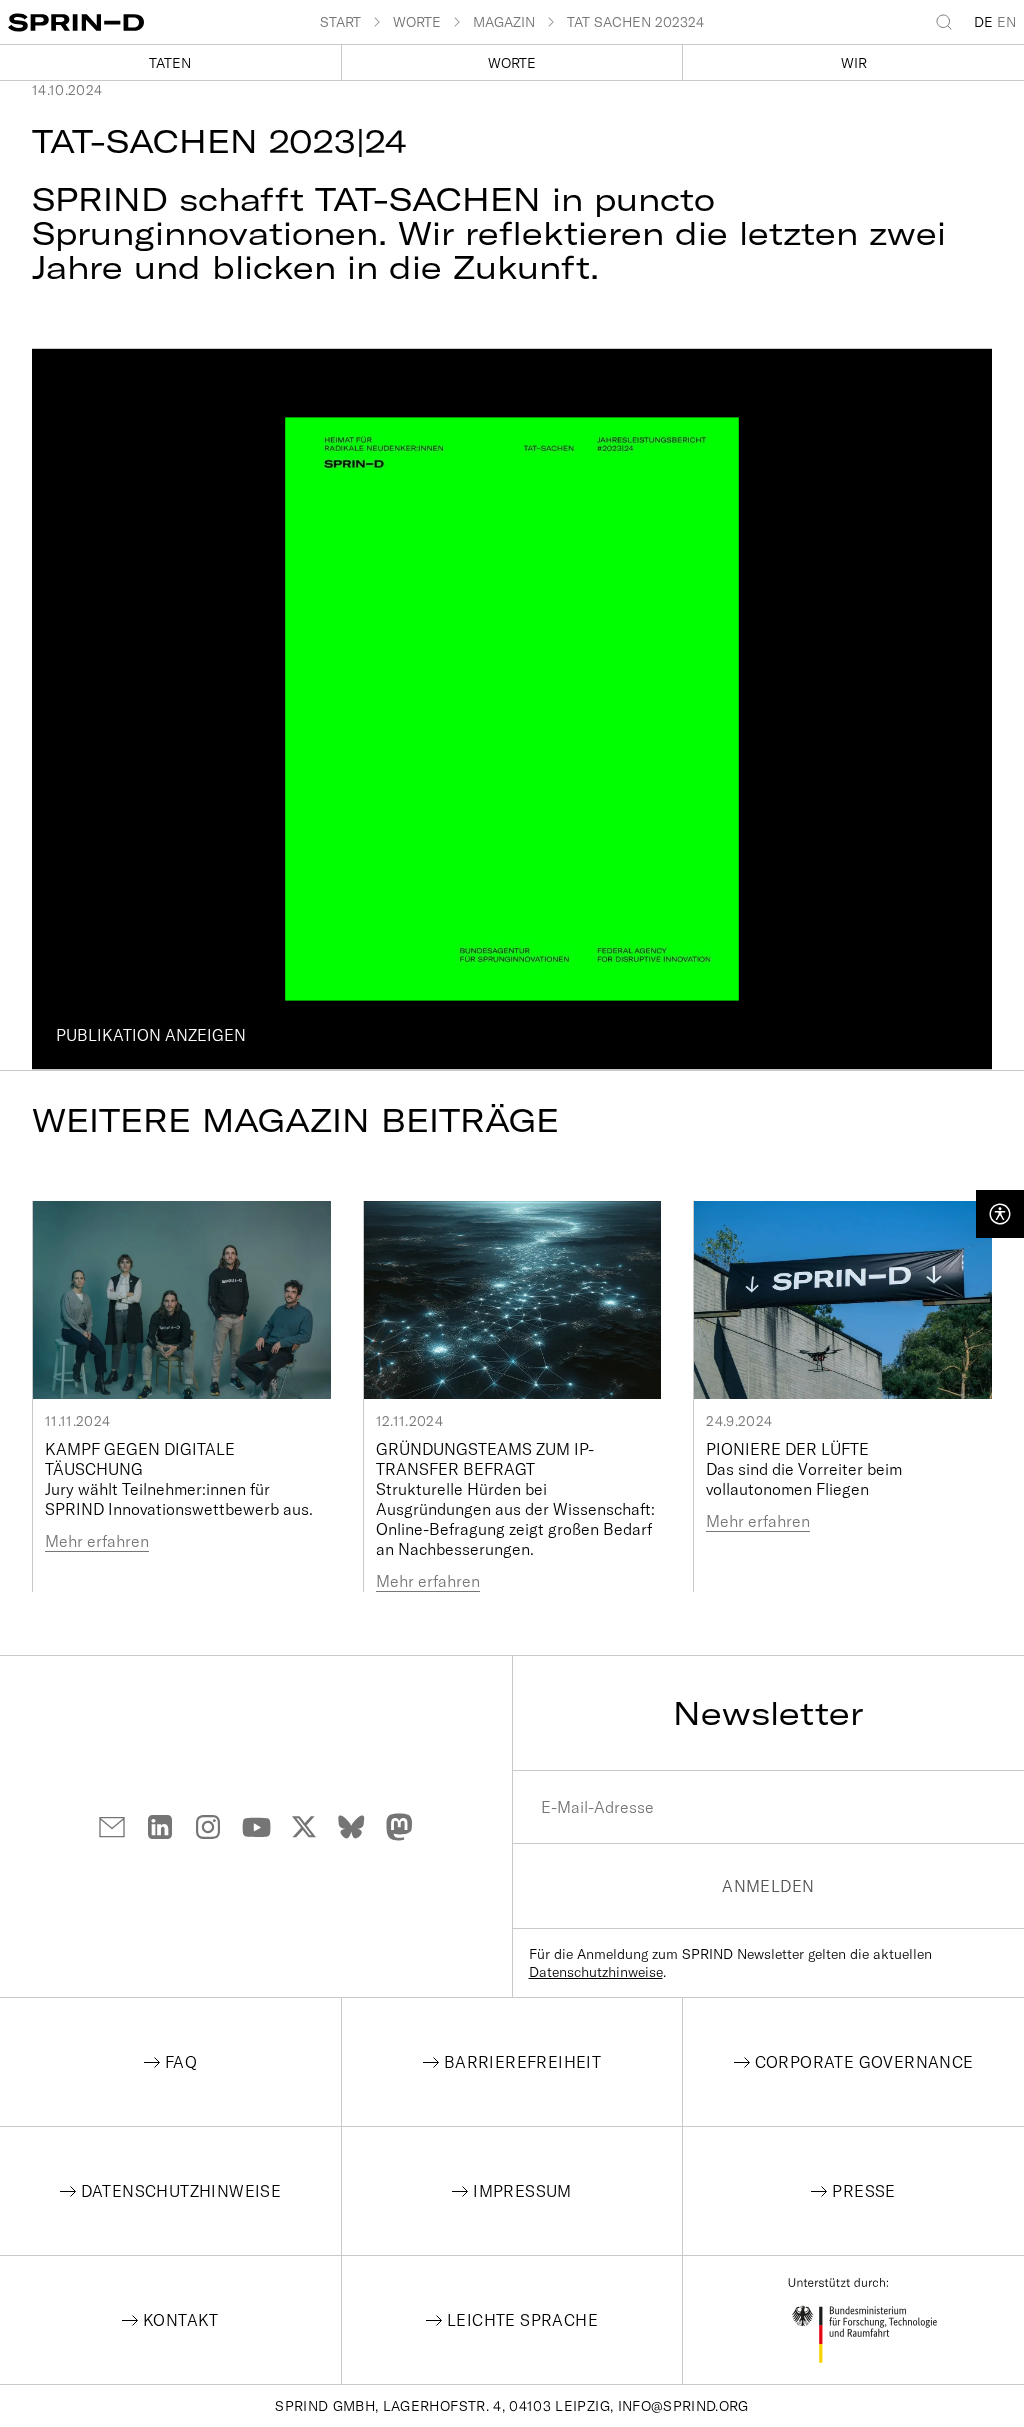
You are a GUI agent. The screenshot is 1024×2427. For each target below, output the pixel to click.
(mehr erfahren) (728, 699)
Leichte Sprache (522, 2320)
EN (1006, 22)
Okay (512, 719)
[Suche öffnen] (948, 22)
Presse (863, 2191)
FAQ (181, 2062)
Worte (512, 63)
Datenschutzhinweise (596, 1972)
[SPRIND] (164, 22)
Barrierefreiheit (522, 2062)
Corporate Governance (864, 2062)
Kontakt (181, 2320)
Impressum (522, 2191)
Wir (854, 63)
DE (983, 22)
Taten (170, 63)
